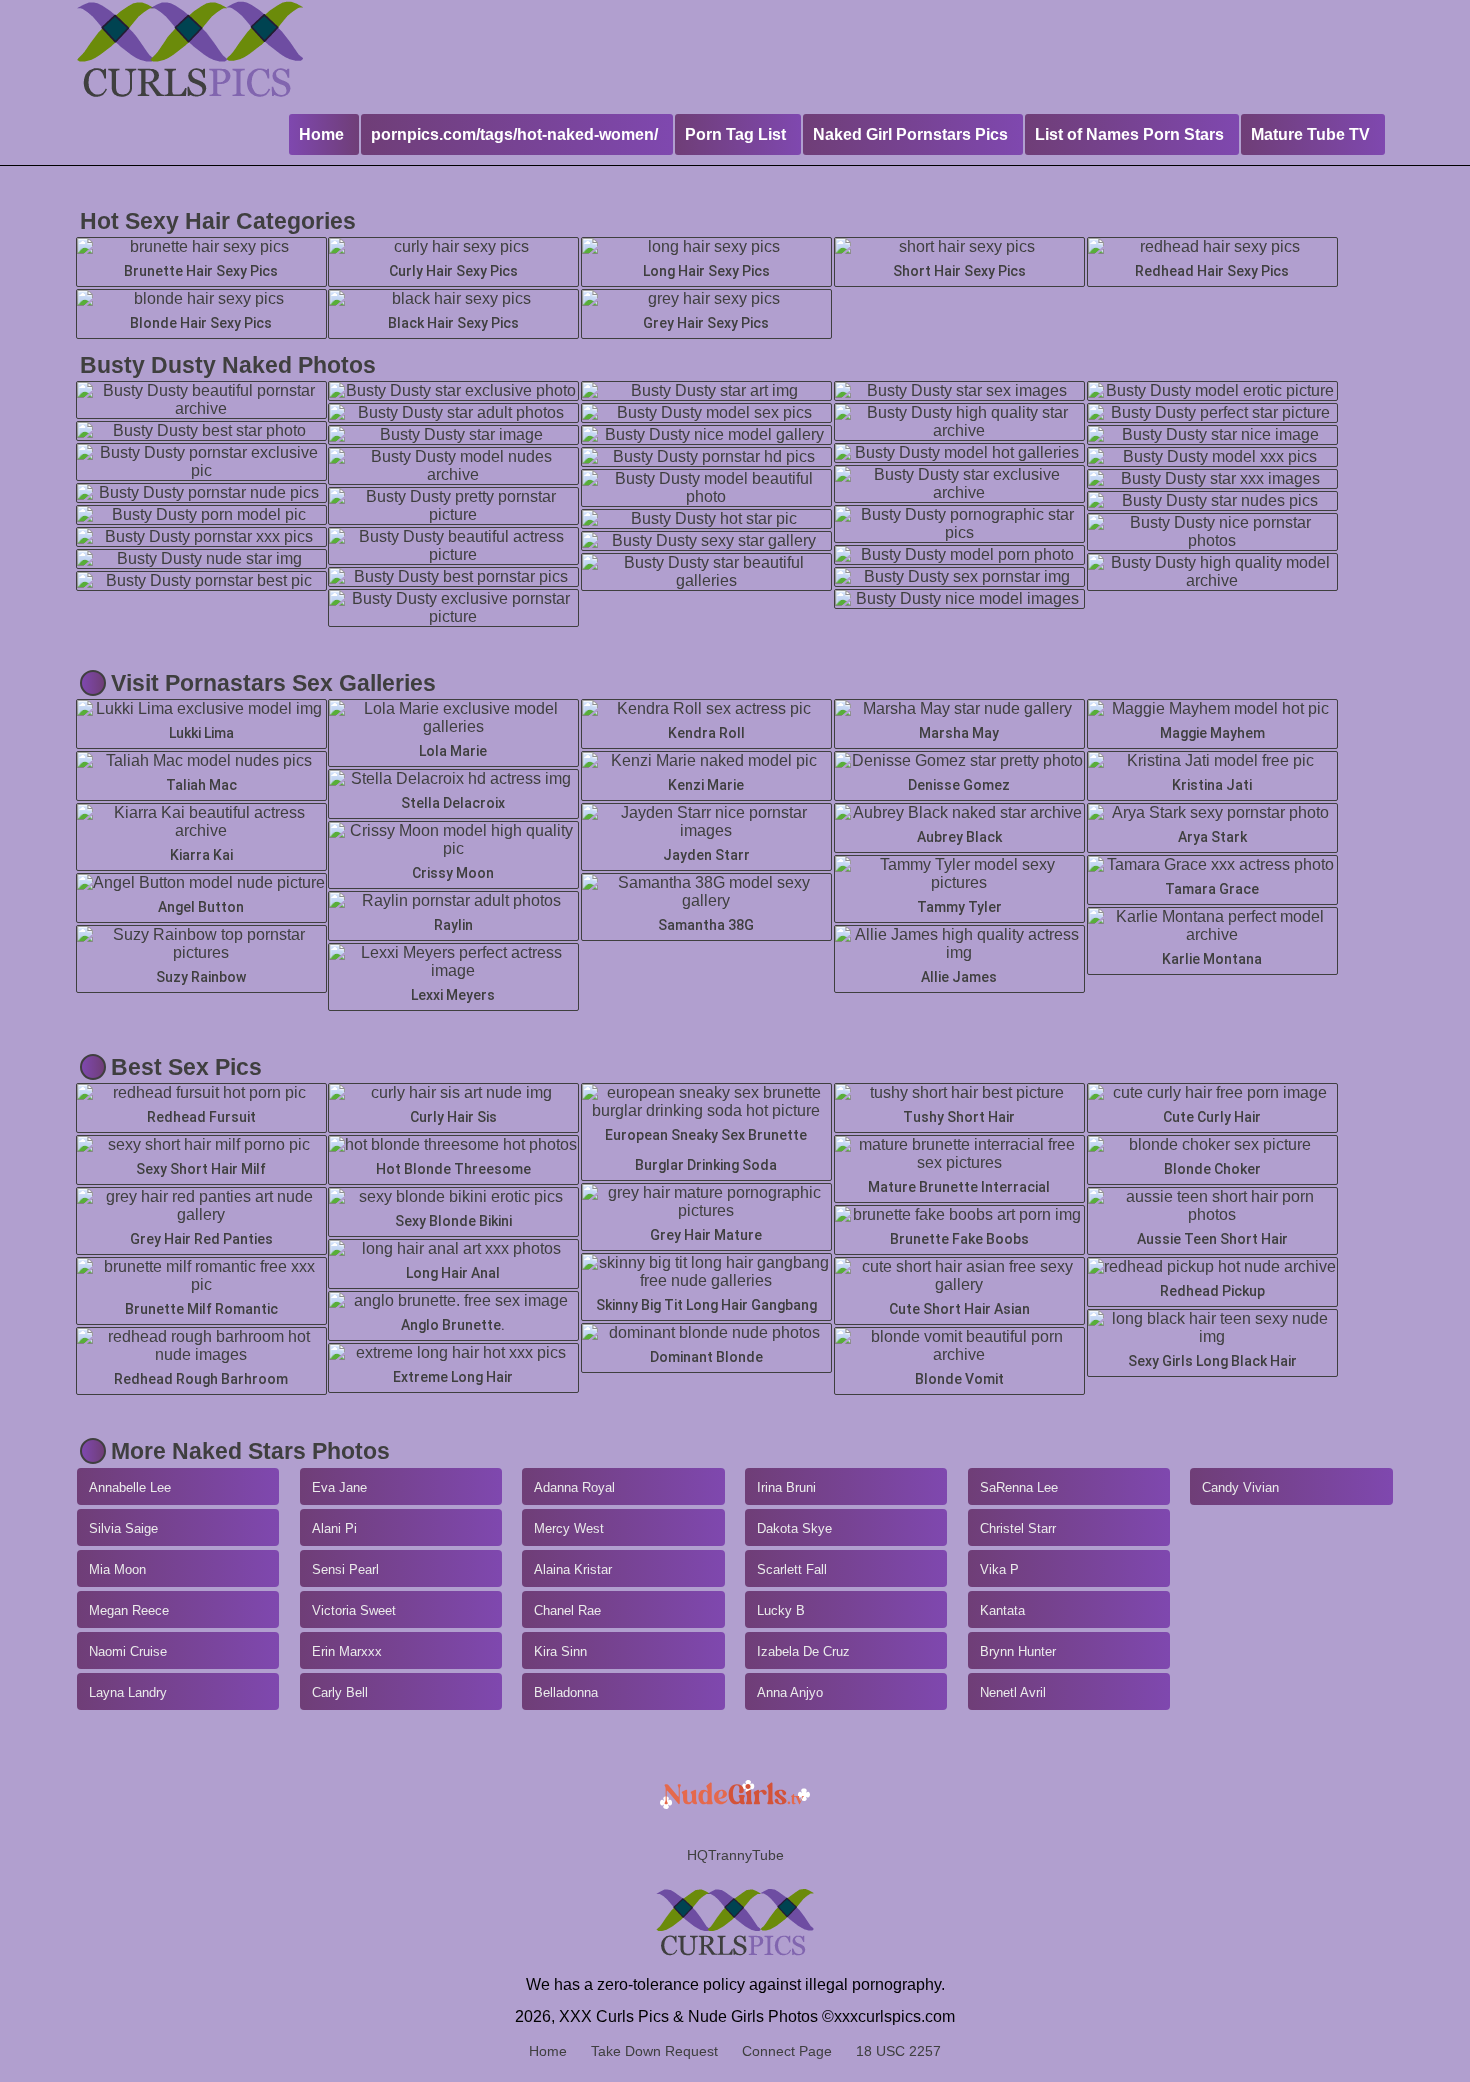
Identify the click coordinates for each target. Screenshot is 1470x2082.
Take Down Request (654, 2051)
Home (548, 2051)
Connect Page (787, 2051)
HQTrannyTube (735, 1855)
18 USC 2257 (898, 2051)
